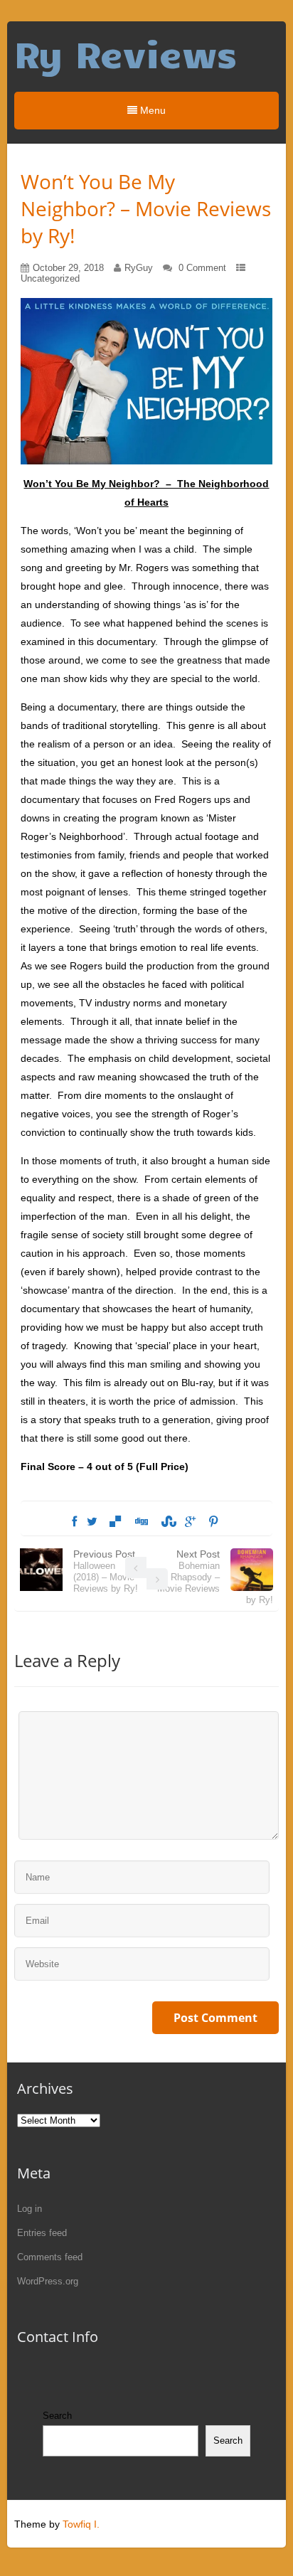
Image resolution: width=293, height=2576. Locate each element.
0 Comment (202, 268)
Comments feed (50, 2257)
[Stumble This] (166, 1522)
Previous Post (106, 1571)
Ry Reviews (126, 53)
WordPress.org (48, 2281)
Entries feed (42, 2233)
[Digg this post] (141, 1522)
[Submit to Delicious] (115, 1522)
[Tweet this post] (92, 1522)
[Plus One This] (190, 1522)
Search (57, 2416)
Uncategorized (50, 278)
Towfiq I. (81, 2524)
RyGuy (139, 268)
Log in (30, 2209)
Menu (151, 110)
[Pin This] (213, 1522)
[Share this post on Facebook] (74, 1522)
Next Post (215, 1577)
